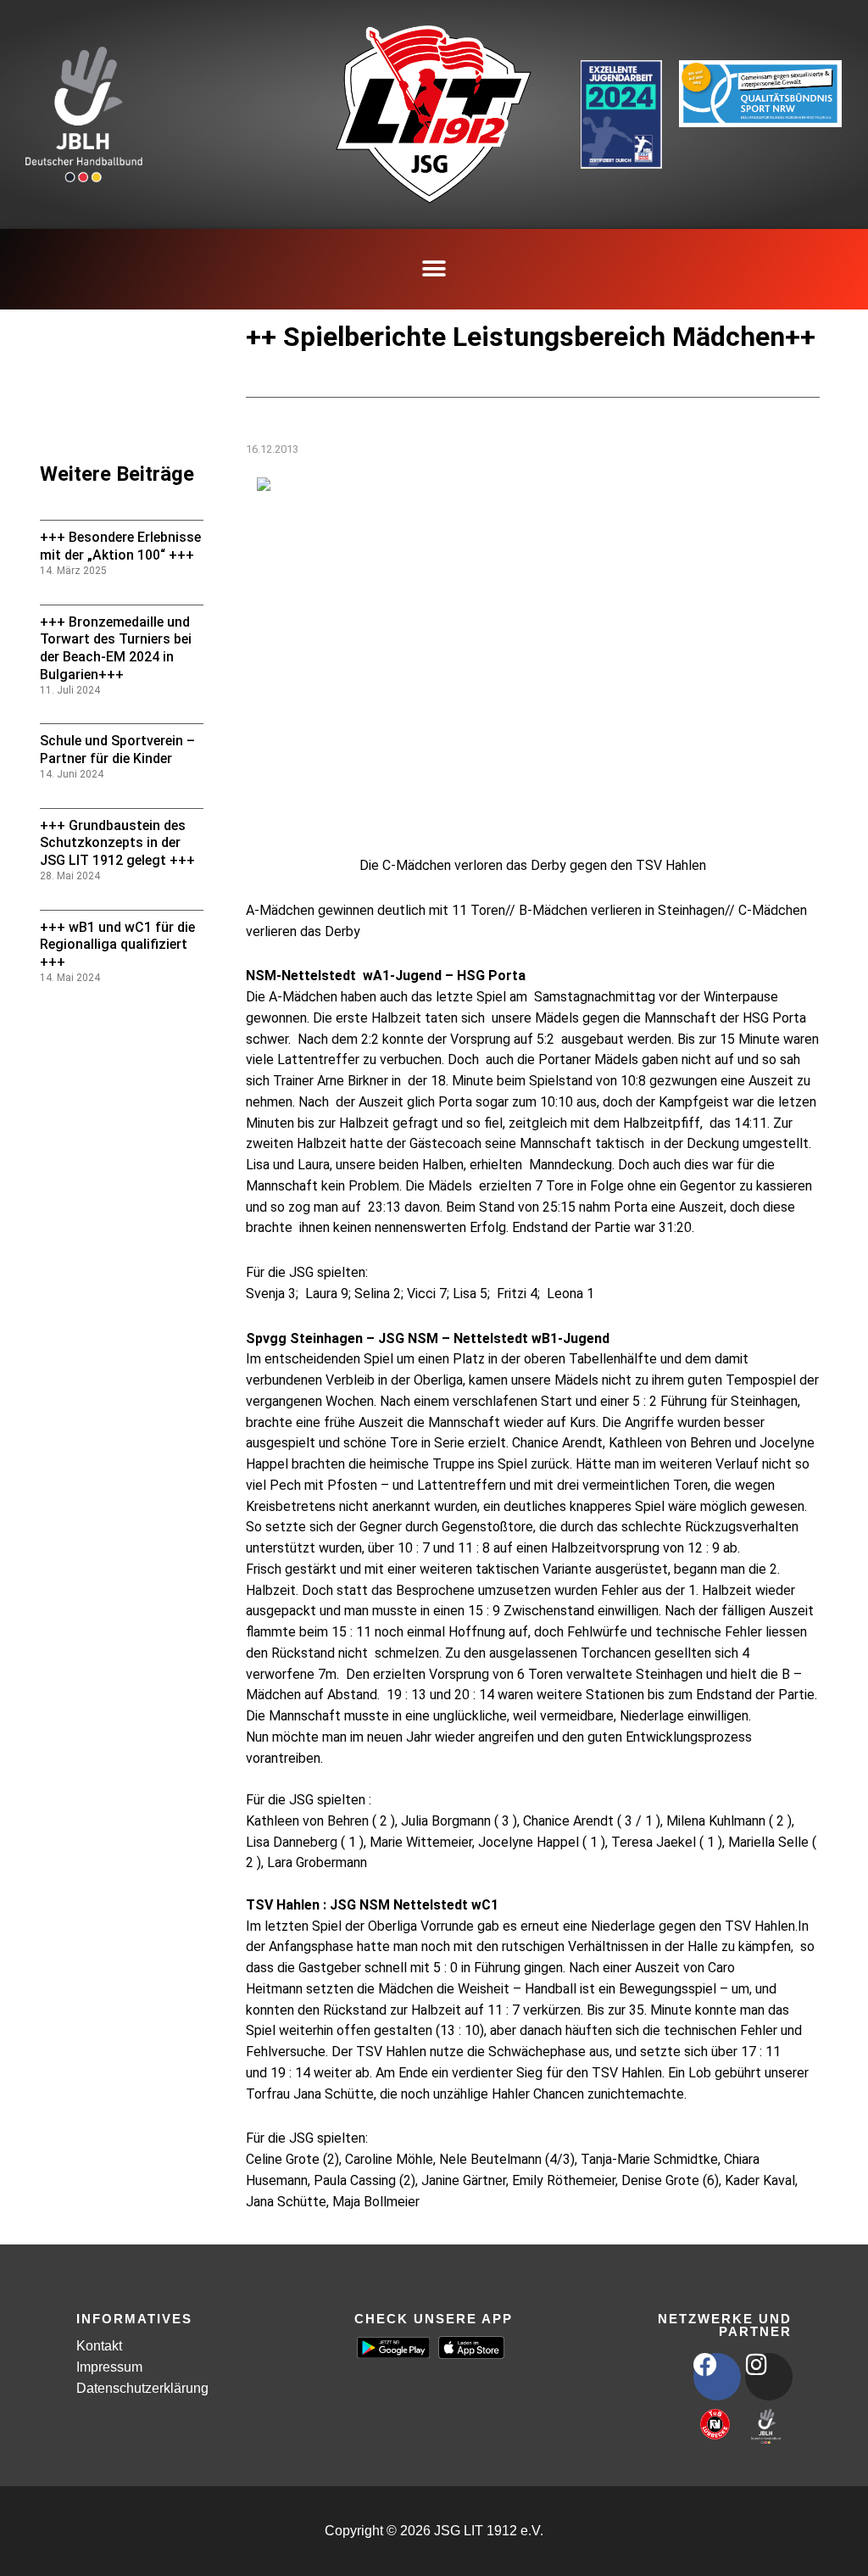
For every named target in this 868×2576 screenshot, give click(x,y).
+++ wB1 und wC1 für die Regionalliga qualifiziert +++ (117, 945)
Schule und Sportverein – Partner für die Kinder (117, 750)
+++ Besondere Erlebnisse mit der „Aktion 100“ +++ (120, 546)
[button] (434, 269)
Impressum (109, 2367)
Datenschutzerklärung (142, 2388)
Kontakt (99, 2346)
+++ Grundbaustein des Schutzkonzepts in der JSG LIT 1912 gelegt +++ (117, 843)
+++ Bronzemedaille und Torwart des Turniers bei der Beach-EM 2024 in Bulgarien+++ (116, 648)
